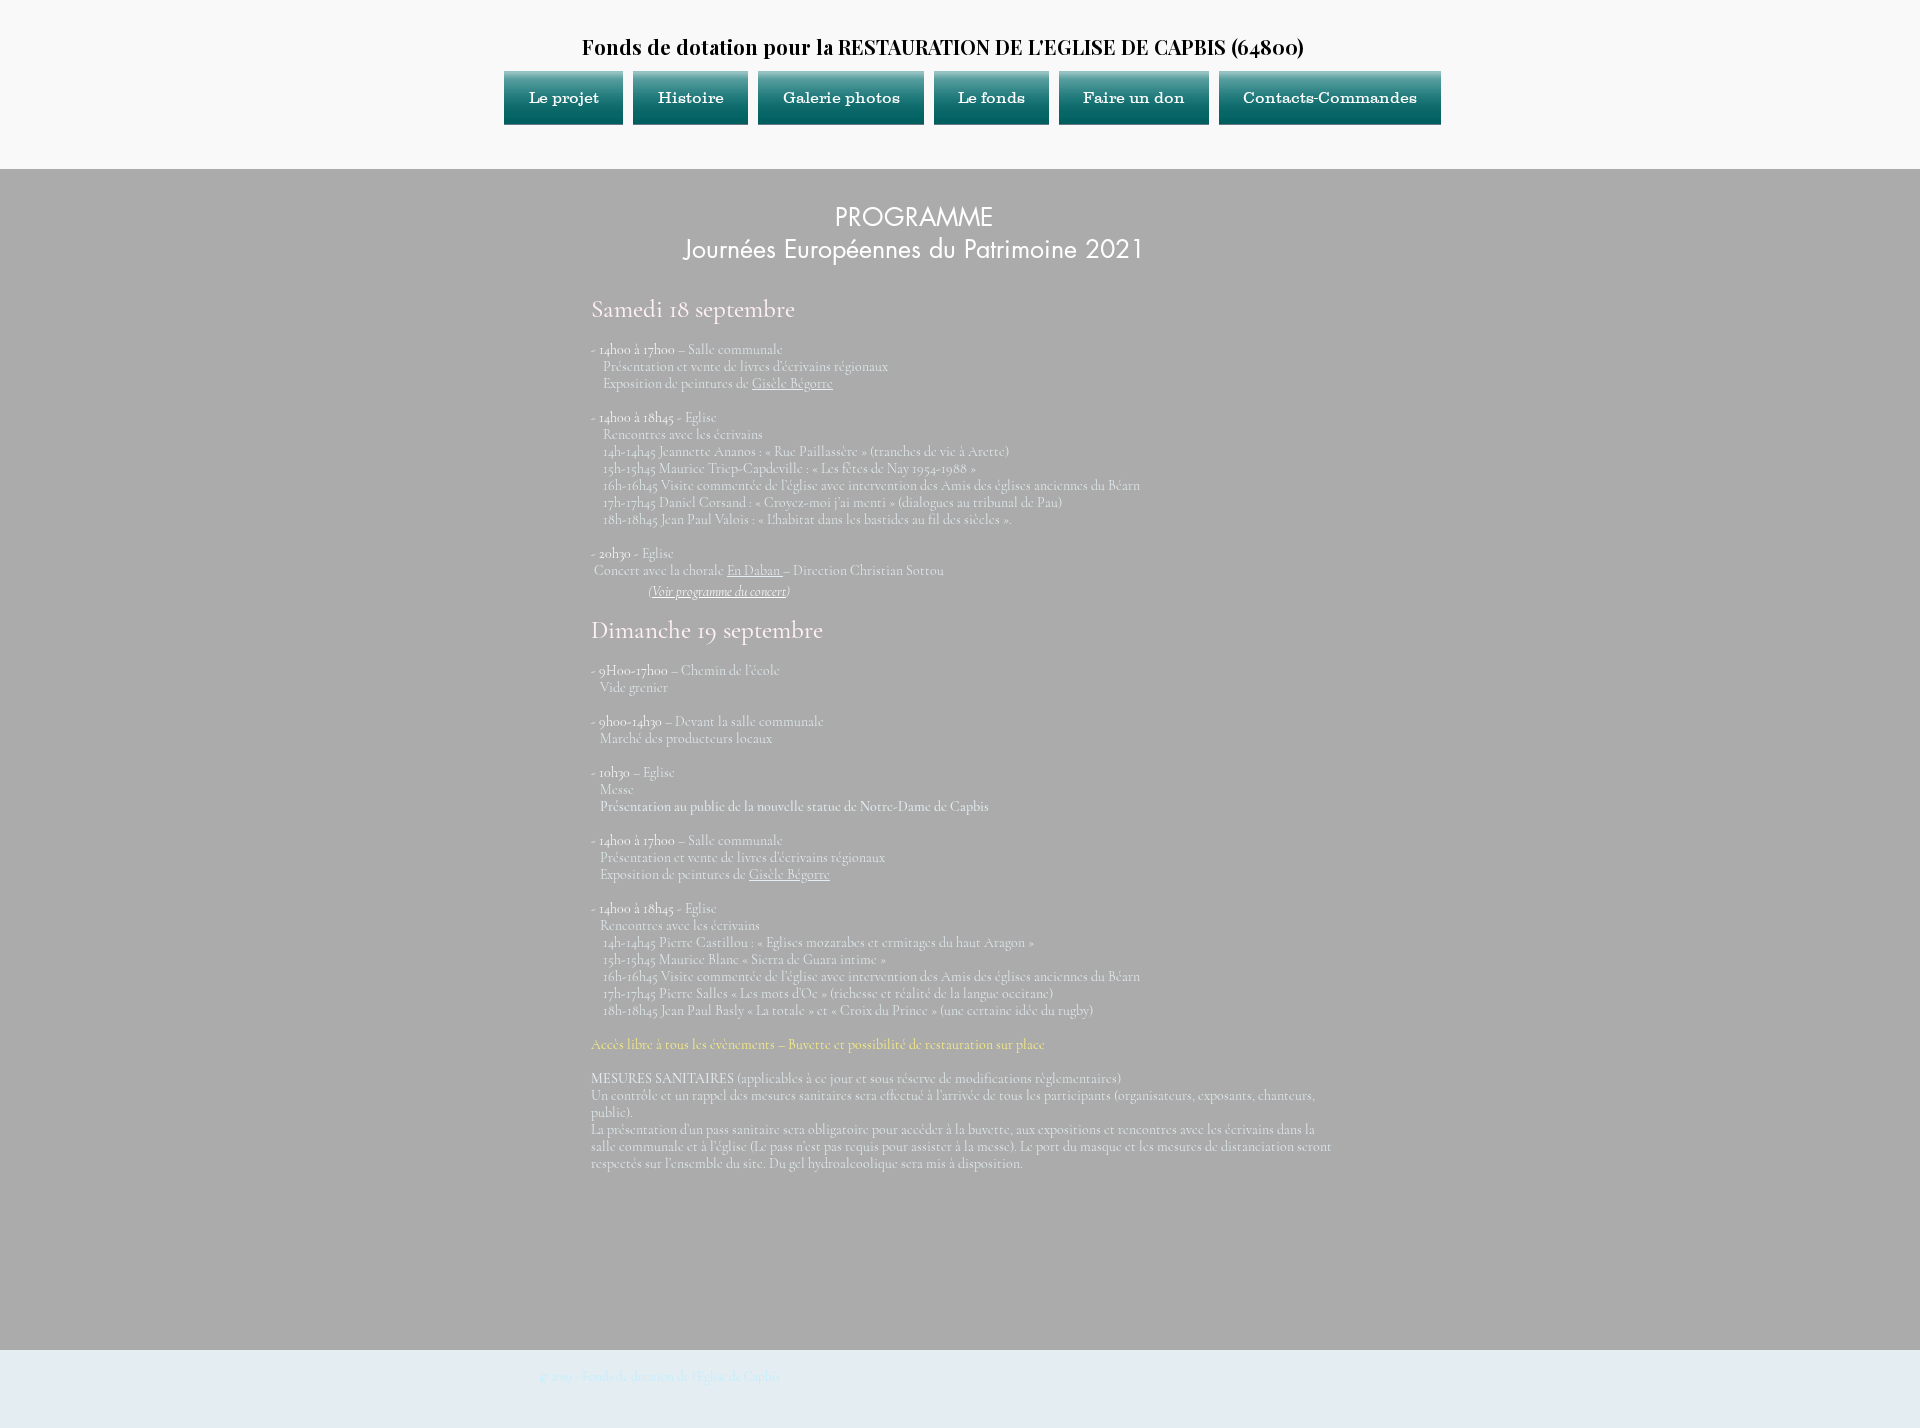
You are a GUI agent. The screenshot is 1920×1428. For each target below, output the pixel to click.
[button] (566, 97)
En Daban (755, 570)
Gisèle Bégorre (792, 383)
